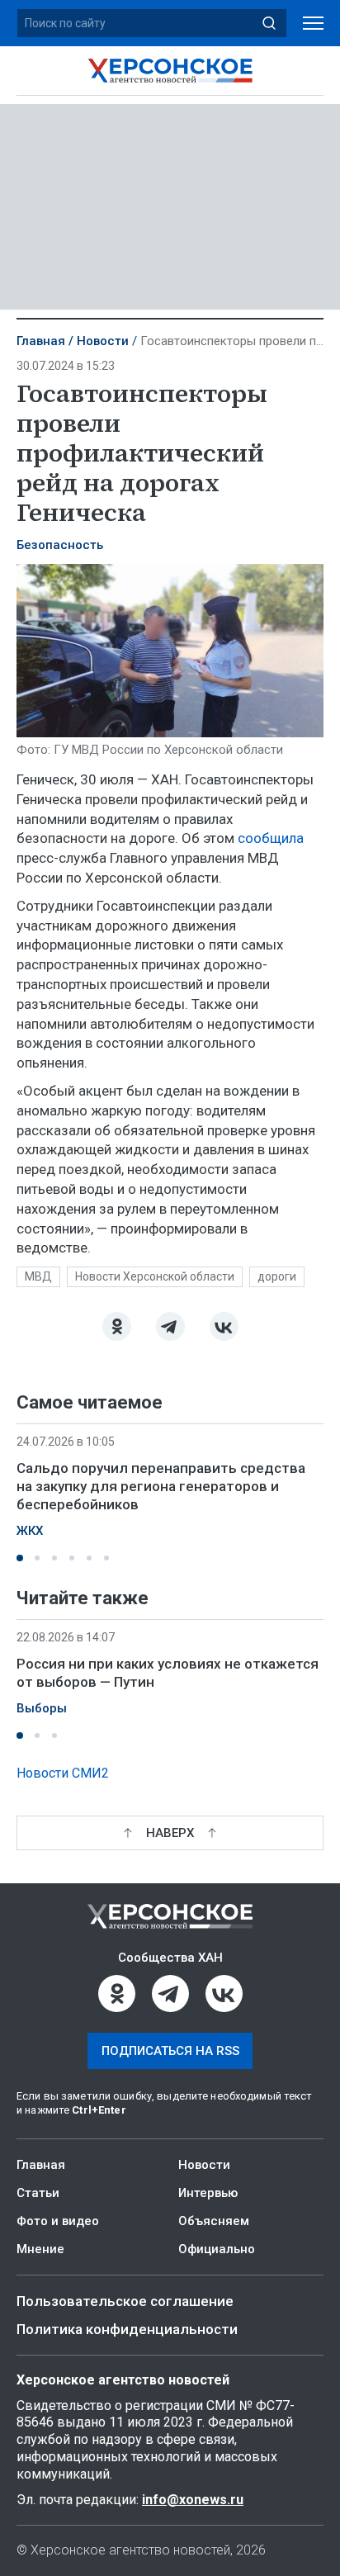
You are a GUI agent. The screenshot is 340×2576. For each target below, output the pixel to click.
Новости (103, 341)
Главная (41, 341)
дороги (277, 1276)
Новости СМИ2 (63, 1773)
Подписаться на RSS (170, 2051)
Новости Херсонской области (155, 1276)
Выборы (42, 1709)
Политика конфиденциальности (127, 2329)
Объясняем (214, 2221)
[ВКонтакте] (224, 1326)
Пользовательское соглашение (125, 2301)
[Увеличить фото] (170, 649)
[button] (20, 1558)
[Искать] (269, 23)
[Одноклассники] (117, 1326)
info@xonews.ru (193, 2500)
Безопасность (60, 545)
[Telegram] (170, 1326)
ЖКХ (30, 1531)
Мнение (40, 2249)
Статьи (38, 2193)
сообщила (271, 838)
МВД (38, 1276)
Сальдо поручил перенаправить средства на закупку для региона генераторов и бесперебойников (161, 1486)
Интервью (208, 2193)
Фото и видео (58, 2221)
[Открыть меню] (313, 24)
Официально (217, 2249)
